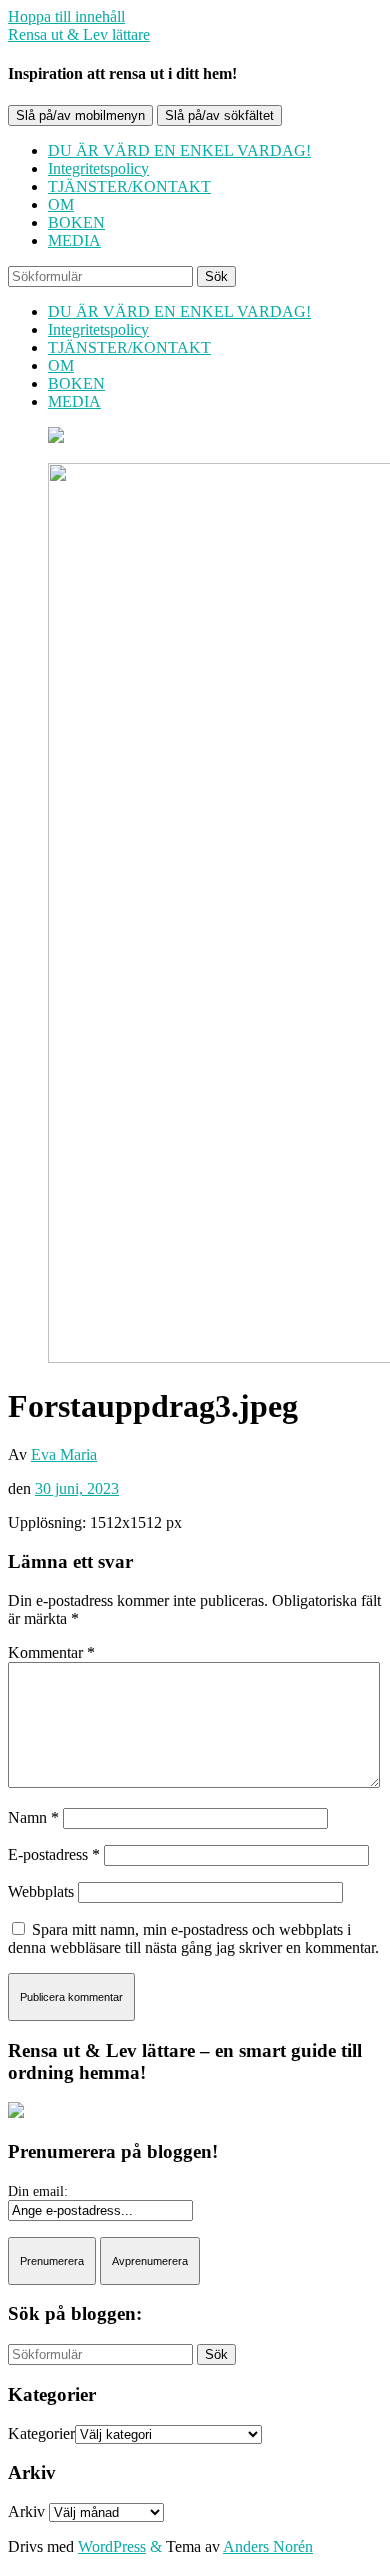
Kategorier (41, 2433)
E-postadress (54, 1854)
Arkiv (26, 2511)
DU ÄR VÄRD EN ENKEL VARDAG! (179, 150)
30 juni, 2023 (77, 1488)
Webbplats (41, 1891)
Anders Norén (268, 2546)
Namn (33, 1817)
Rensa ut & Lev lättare (79, 34)
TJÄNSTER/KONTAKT (129, 186)
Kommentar (51, 1652)
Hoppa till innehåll (66, 16)
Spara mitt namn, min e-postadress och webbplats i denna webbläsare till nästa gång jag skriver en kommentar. (193, 1938)
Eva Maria (64, 1454)
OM (61, 204)
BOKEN (76, 222)
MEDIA (74, 240)
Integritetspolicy (98, 168)
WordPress (112, 2546)
